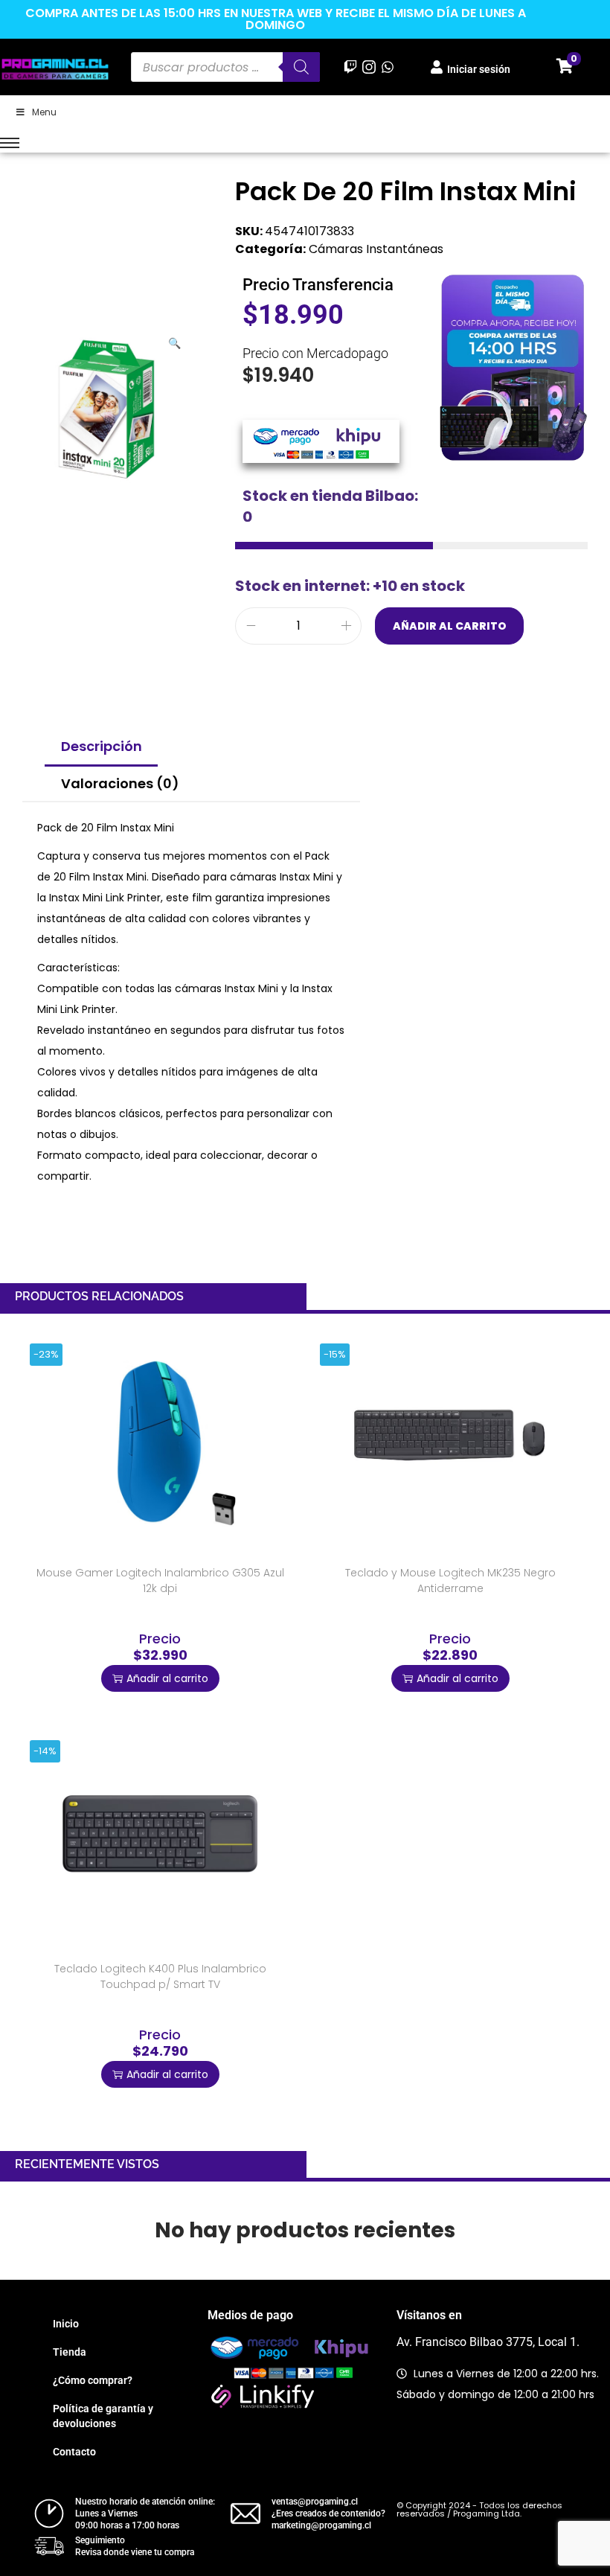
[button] (176, 340)
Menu (44, 112)
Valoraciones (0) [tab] (120, 783)
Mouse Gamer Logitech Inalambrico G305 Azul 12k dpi (160, 1581)
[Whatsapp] (388, 67)
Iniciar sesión (479, 69)
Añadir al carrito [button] (167, 1678)
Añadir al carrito (450, 626)
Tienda (70, 2352)
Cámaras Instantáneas (376, 249)
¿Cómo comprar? (93, 2380)
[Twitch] (350, 67)
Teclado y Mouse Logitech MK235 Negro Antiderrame (450, 1581)
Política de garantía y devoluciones (103, 2416)
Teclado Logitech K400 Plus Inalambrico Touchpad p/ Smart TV (160, 1976)
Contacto (74, 2452)
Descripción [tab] (102, 746)
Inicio (66, 2324)
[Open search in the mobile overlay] (225, 67)
